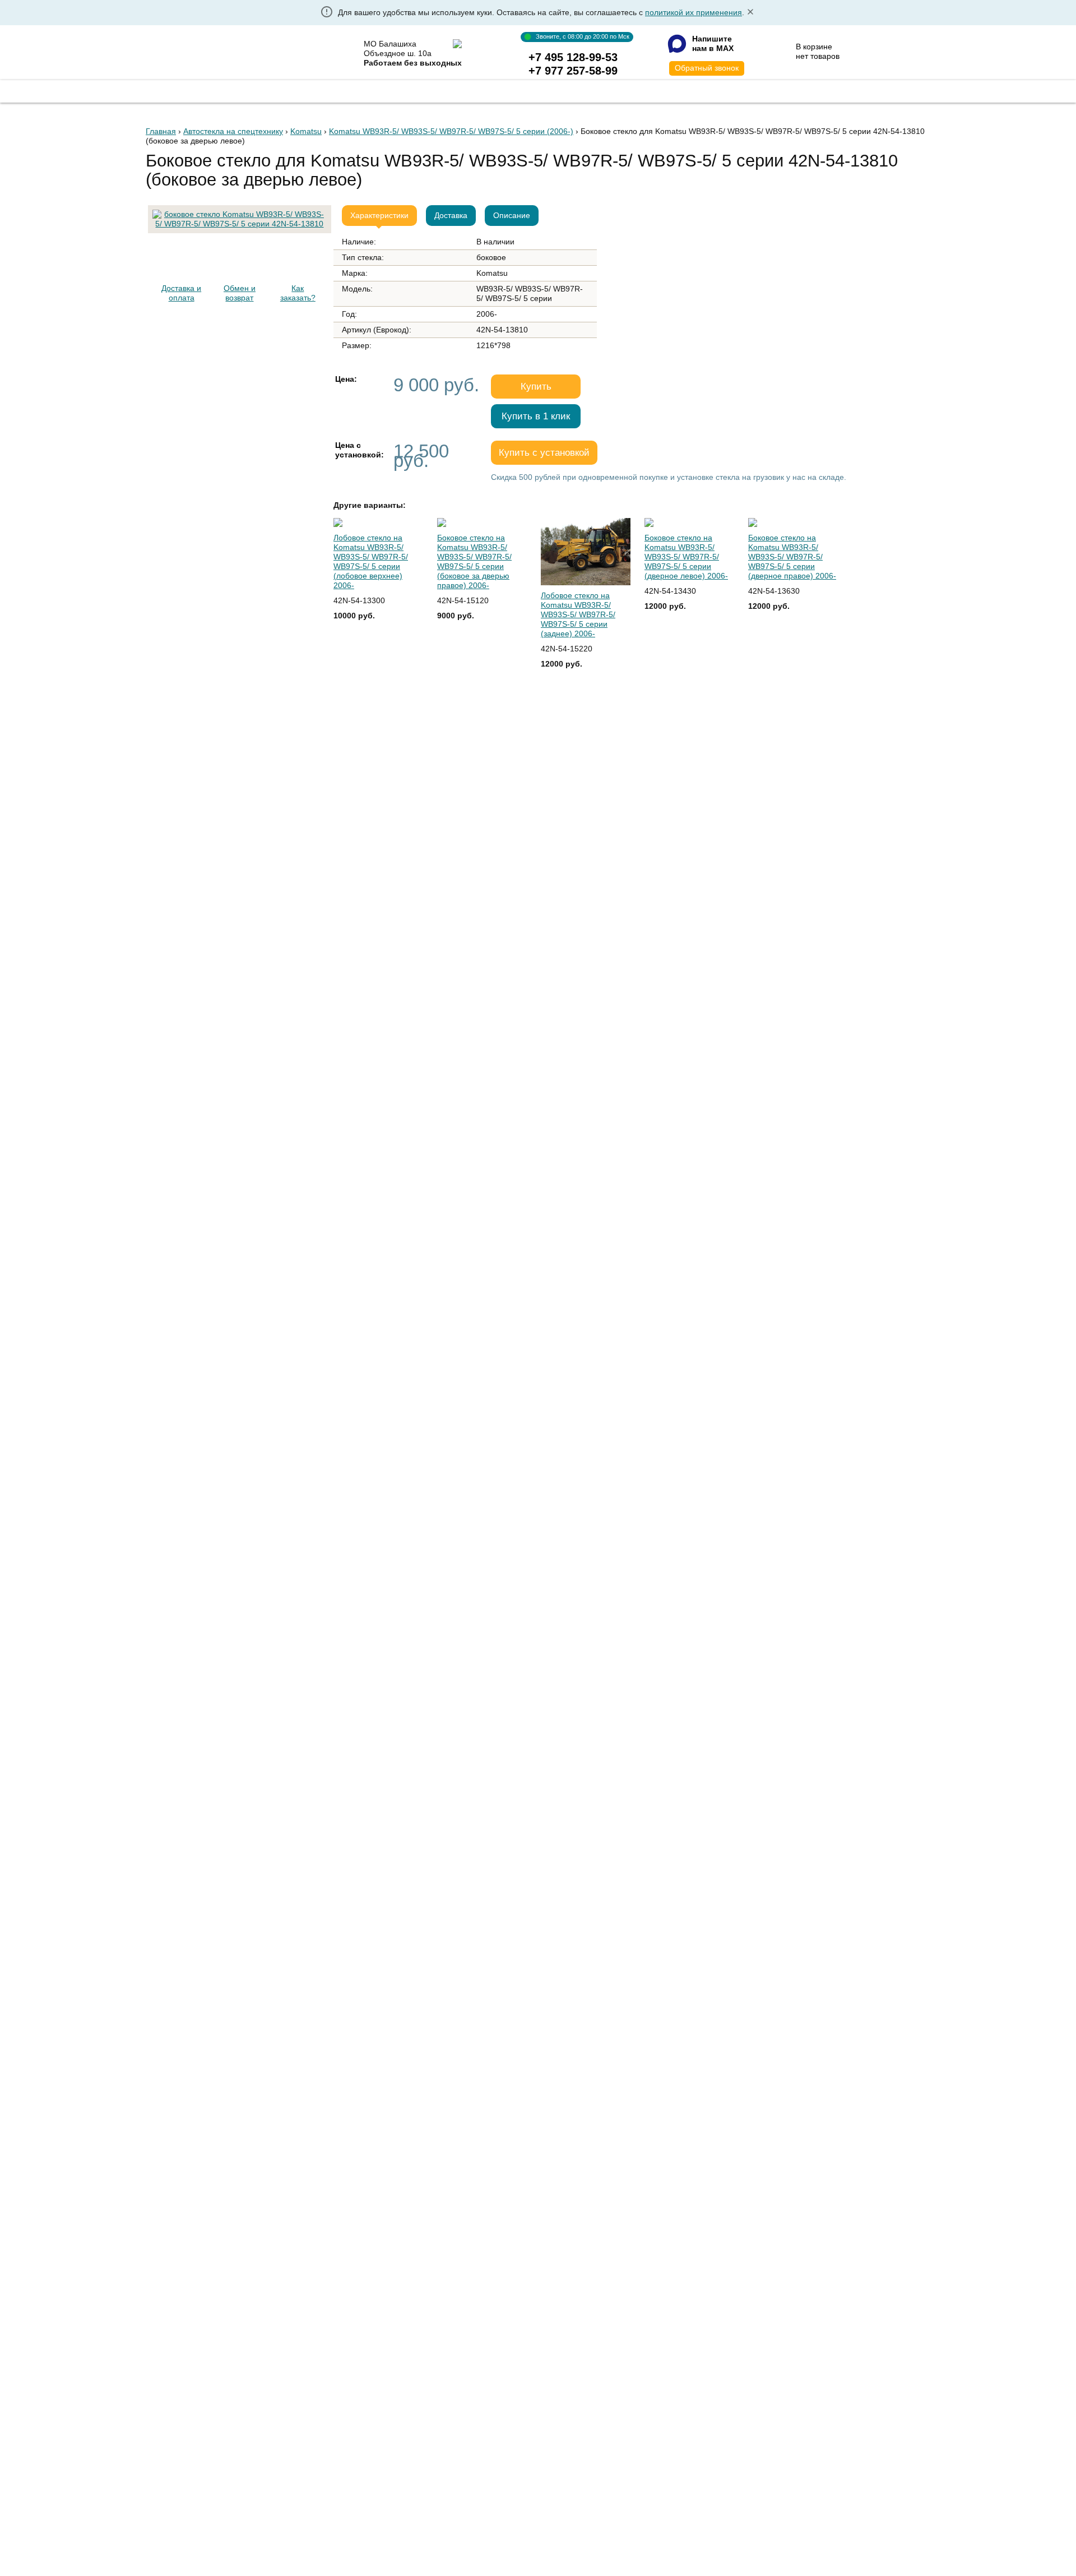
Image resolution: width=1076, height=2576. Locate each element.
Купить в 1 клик (536, 416)
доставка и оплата (629, 90)
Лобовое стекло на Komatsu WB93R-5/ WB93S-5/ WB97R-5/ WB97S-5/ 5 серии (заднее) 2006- (578, 614)
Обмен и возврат (240, 293)
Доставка (451, 215)
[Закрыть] (750, 13)
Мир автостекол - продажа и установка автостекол (237, 54)
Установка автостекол (423, 90)
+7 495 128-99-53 (573, 57)
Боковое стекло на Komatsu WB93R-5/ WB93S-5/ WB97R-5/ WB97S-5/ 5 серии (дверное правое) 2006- (792, 557)
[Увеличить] (240, 210)
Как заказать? (298, 293)
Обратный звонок (707, 68)
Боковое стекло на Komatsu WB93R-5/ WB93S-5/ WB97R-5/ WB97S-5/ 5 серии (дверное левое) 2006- (686, 557)
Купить (536, 387)
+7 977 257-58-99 (573, 71)
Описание (512, 215)
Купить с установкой (544, 453)
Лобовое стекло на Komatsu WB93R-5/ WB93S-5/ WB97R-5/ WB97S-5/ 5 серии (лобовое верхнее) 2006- (371, 561)
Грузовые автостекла (294, 90)
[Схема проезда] (457, 44)
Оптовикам (530, 90)
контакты (725, 90)
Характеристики (379, 215)
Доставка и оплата (181, 293)
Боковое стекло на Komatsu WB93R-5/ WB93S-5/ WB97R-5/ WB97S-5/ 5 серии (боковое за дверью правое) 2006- (474, 561)
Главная (195, 90)
